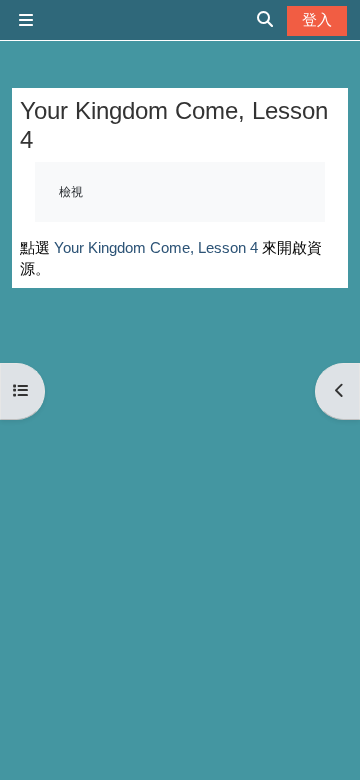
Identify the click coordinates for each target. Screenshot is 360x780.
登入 (317, 19)
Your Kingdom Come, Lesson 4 (156, 247)
